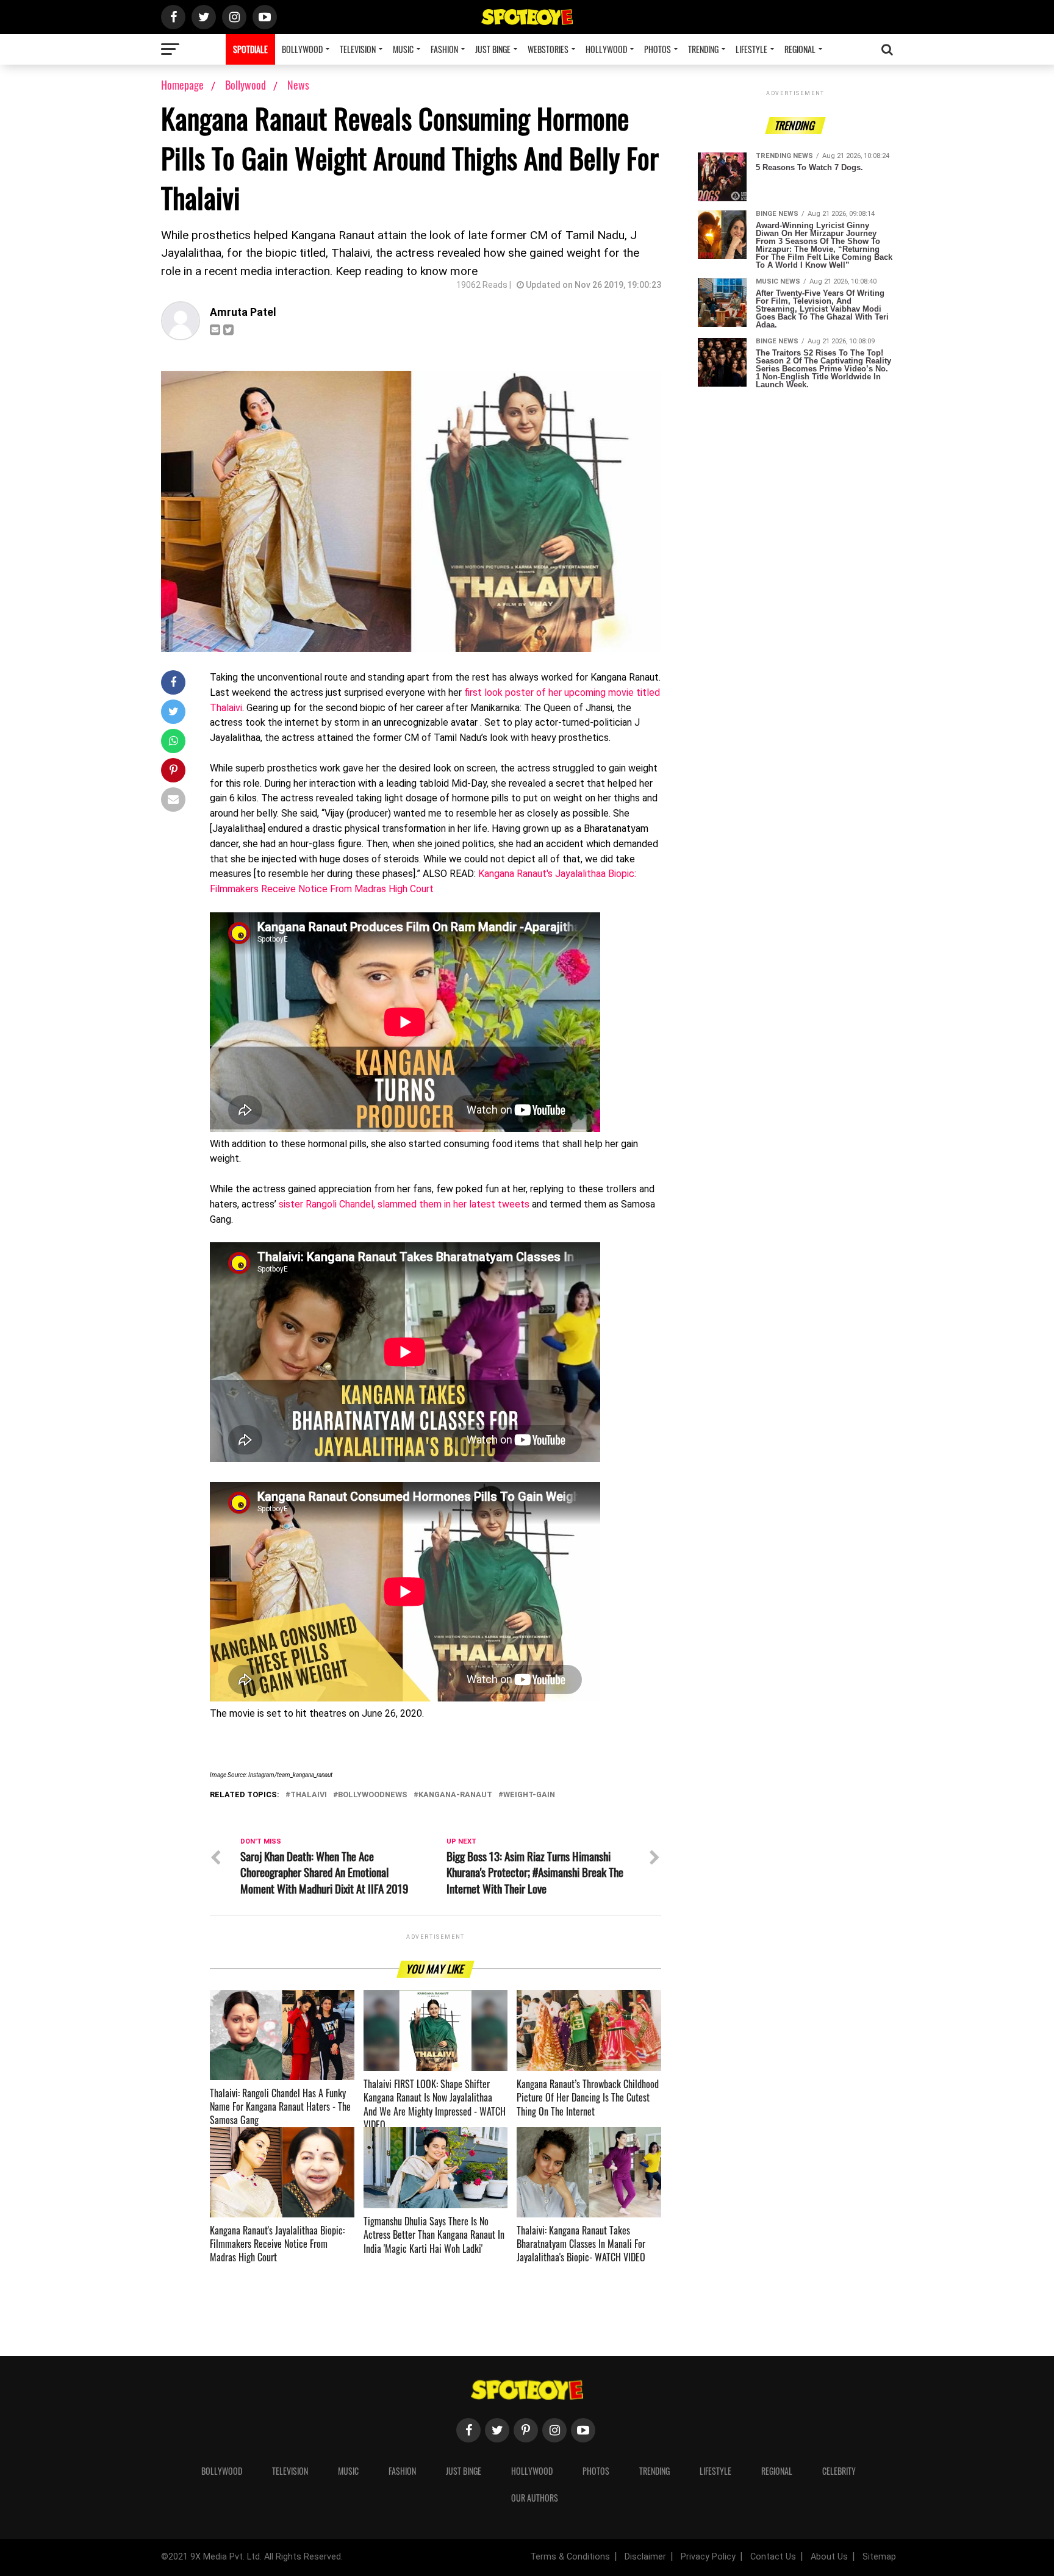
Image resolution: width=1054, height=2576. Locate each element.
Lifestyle (751, 49)
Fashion (444, 49)
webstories (548, 49)
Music (403, 49)
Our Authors (535, 2498)
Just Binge (493, 49)
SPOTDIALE (250, 49)
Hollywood (606, 49)
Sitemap (879, 2557)
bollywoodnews (373, 1795)
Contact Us (773, 2557)
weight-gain (529, 1795)
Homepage (182, 85)
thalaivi (309, 1795)
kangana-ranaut (455, 1795)
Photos (658, 49)
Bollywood (302, 49)
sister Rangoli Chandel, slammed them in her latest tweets (404, 1204)
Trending (703, 49)
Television (358, 49)
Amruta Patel (243, 312)
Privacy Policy (708, 2557)
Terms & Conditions (570, 2557)
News (298, 85)
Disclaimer (645, 2557)
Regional (800, 49)
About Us (829, 2557)
